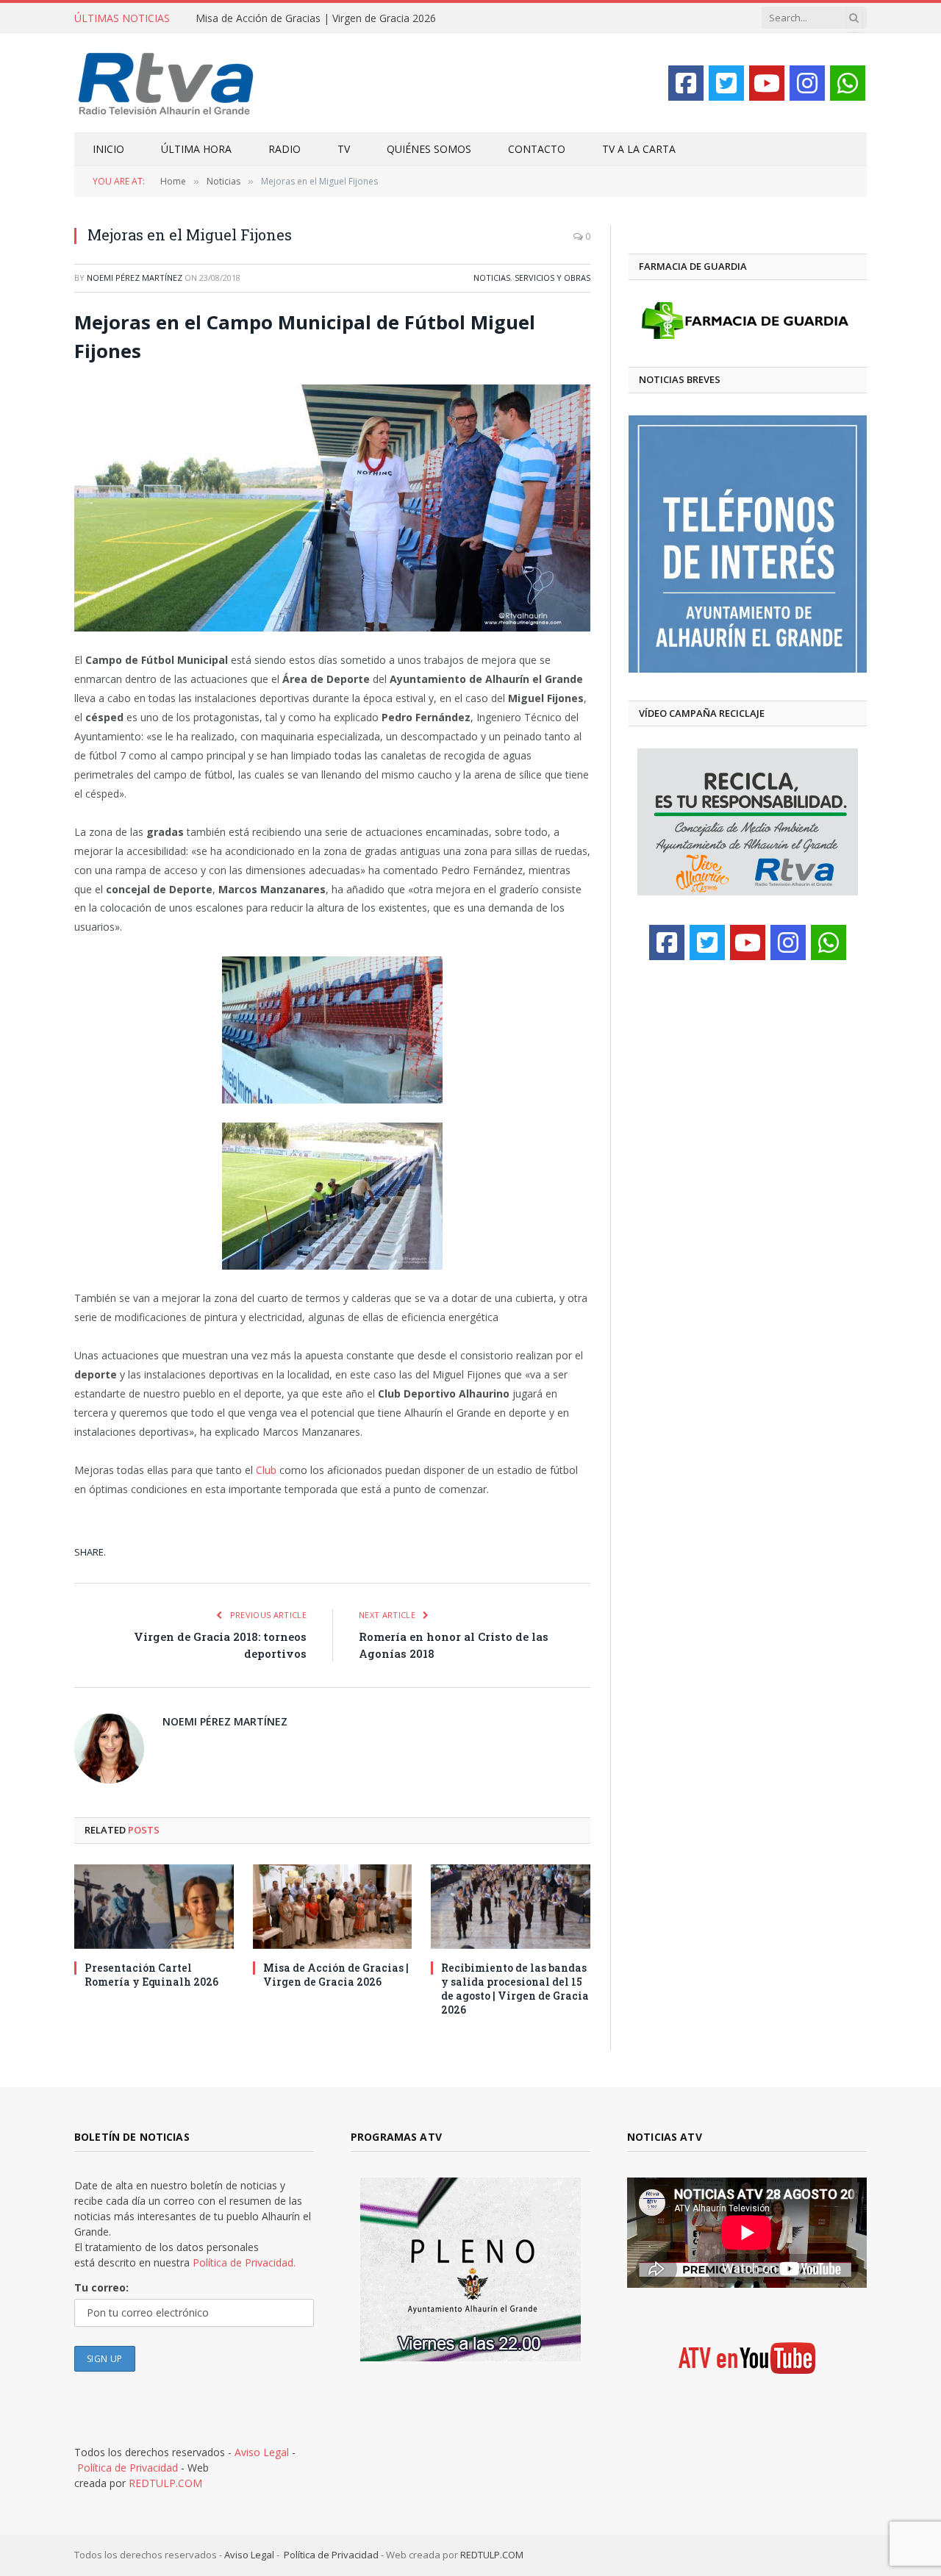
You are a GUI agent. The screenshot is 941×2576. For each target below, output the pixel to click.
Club (266, 1470)
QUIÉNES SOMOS (429, 149)
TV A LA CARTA (639, 149)
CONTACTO (537, 149)
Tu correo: (101, 2287)
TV (344, 149)
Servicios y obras (552, 278)
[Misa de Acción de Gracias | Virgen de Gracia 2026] (333, 1907)
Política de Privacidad (128, 2468)
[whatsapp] (848, 83)
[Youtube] (767, 83)
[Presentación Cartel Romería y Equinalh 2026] (154, 1907)
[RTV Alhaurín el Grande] (166, 83)
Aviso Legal (262, 2452)
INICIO (108, 149)
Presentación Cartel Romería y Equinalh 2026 (151, 1975)
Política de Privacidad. (244, 2262)
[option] (725, 544)
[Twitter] (726, 83)
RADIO (285, 149)
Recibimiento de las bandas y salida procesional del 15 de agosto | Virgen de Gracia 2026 (515, 1989)
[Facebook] (686, 83)
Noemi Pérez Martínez (135, 278)
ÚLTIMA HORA (196, 149)
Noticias (492, 278)
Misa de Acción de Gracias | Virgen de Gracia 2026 (316, 18)
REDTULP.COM (165, 2483)
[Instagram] (807, 83)
